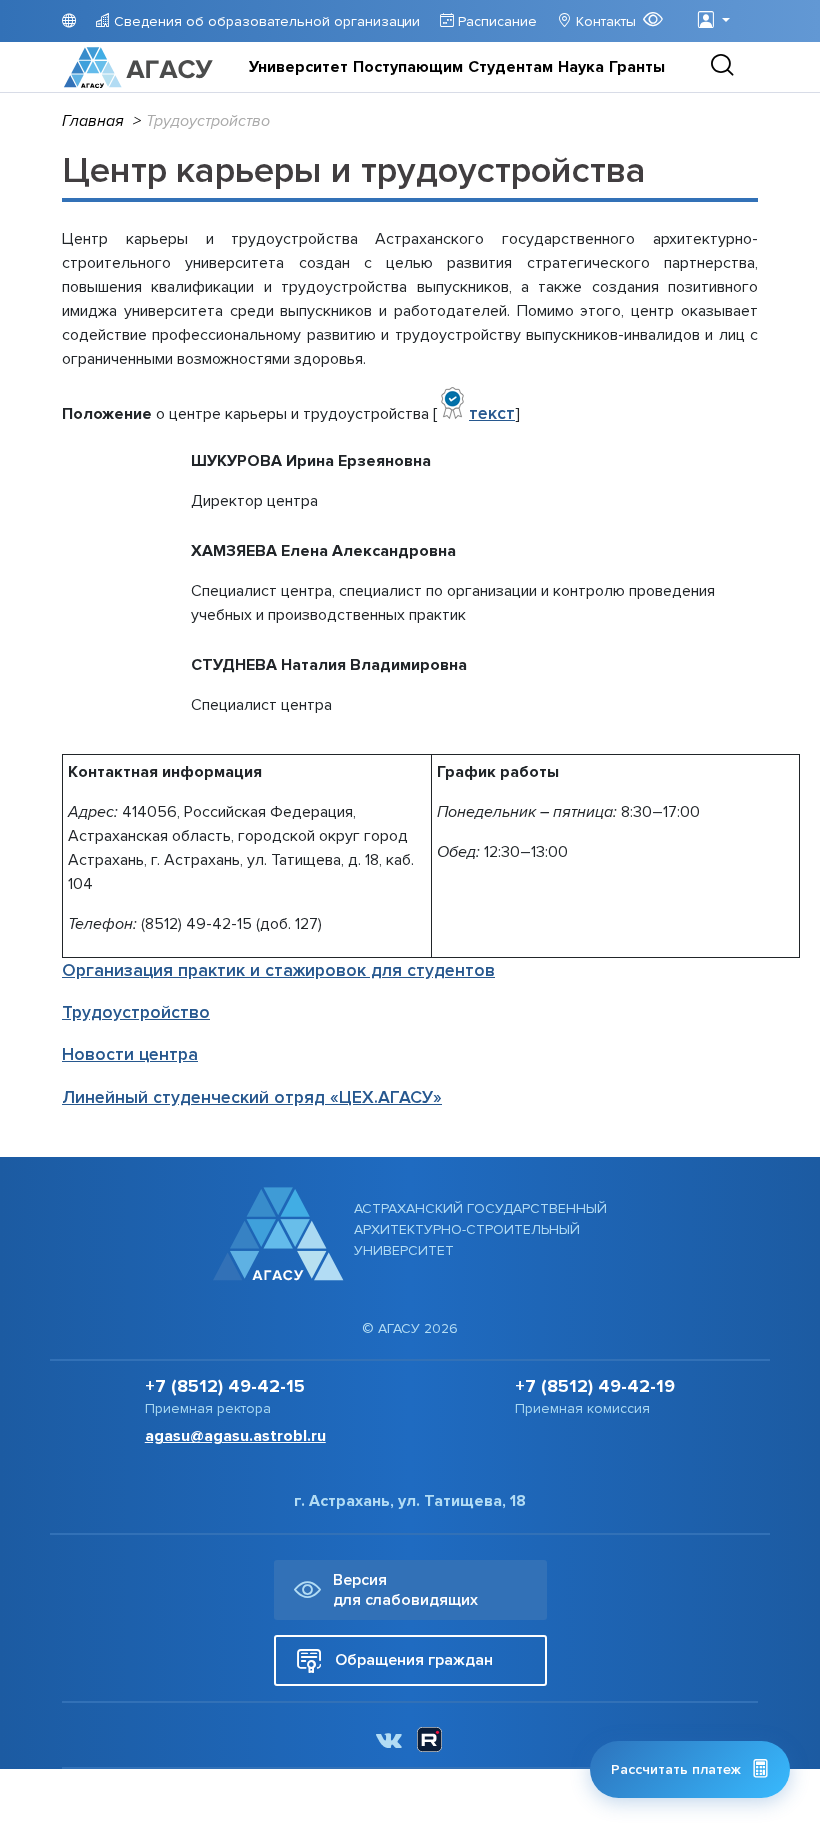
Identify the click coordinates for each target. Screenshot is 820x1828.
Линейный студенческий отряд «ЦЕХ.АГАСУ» (252, 1097)
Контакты (604, 21)
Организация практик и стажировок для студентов (278, 970)
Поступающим (408, 67)
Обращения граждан (414, 1660)
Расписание (495, 21)
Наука (581, 67)
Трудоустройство (136, 1012)
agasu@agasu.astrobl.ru (235, 1436)
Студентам (510, 67)
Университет (298, 67)
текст (492, 413)
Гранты (637, 67)
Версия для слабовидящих (405, 1590)
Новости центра (130, 1054)
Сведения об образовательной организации (265, 21)
